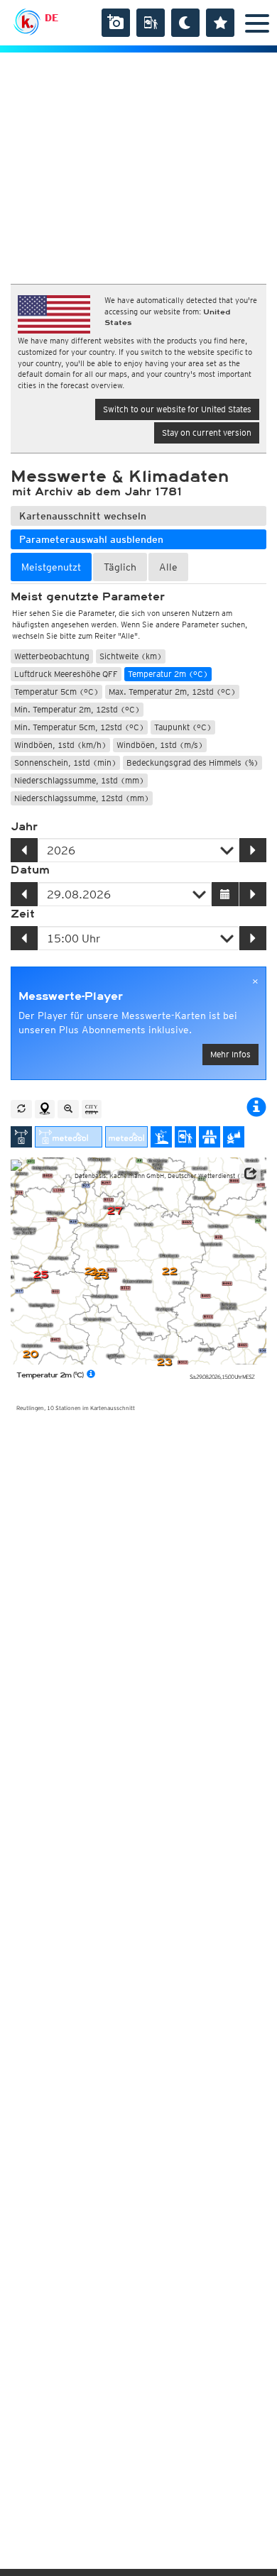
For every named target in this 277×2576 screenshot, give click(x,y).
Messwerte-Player (71, 996)
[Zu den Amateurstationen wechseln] (161, 1137)
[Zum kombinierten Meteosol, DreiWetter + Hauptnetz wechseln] (69, 1137)
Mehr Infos (230, 1054)
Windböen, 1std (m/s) (160, 745)
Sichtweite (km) (131, 656)
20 (30, 1354)
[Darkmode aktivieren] (185, 23)
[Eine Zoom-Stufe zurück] (68, 1109)
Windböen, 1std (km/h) (60, 745)
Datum (30, 870)
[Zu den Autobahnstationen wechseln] (210, 1137)
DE (51, 18)
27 (114, 1211)
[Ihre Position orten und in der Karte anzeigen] (45, 1109)
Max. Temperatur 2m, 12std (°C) (172, 692)
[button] (250, 1174)
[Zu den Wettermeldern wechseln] (185, 1137)
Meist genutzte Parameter (88, 597)
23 (164, 1362)
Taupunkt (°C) (183, 727)
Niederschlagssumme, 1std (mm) (79, 780)
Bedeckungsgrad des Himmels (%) (192, 763)
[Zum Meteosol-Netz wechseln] (126, 1137)
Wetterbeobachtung (52, 656)
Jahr (24, 827)
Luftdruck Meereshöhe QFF (66, 674)
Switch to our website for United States (177, 409)
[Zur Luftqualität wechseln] (234, 1137)
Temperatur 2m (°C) (168, 674)
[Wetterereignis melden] (151, 23)
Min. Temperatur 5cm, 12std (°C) (79, 727)
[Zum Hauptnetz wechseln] (21, 1137)
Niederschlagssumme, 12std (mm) (82, 798)
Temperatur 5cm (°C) (56, 692)
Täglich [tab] (120, 567)
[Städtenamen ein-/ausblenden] (92, 1109)
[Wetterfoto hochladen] (116, 23)
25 (40, 1275)
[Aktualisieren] (21, 1109)
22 (169, 1271)
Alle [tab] (168, 567)
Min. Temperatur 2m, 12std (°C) (77, 709)
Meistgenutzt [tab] (51, 567)
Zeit (23, 914)
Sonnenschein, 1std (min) (65, 763)
